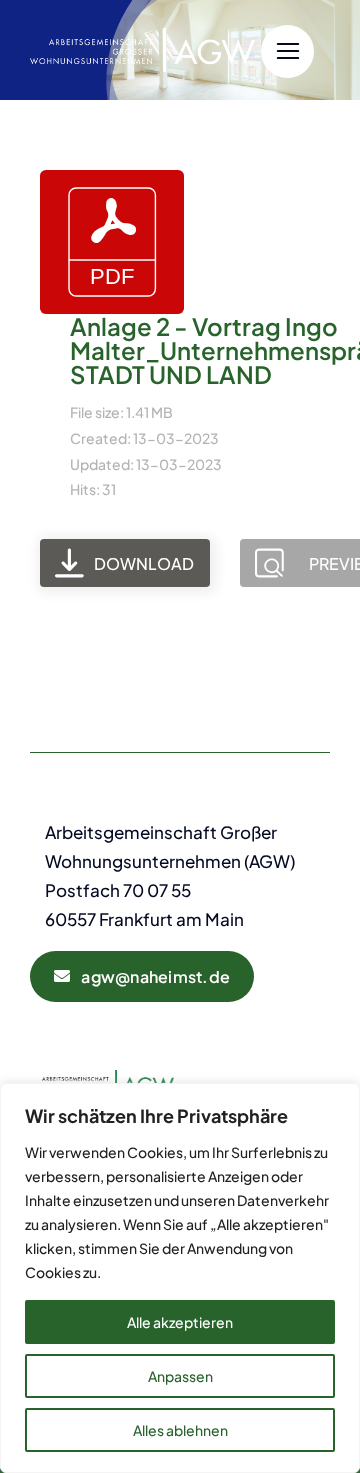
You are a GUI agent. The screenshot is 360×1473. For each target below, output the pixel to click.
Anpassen (180, 1376)
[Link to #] (287, 51)
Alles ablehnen (180, 1430)
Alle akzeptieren (180, 1322)
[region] (180, 1278)
